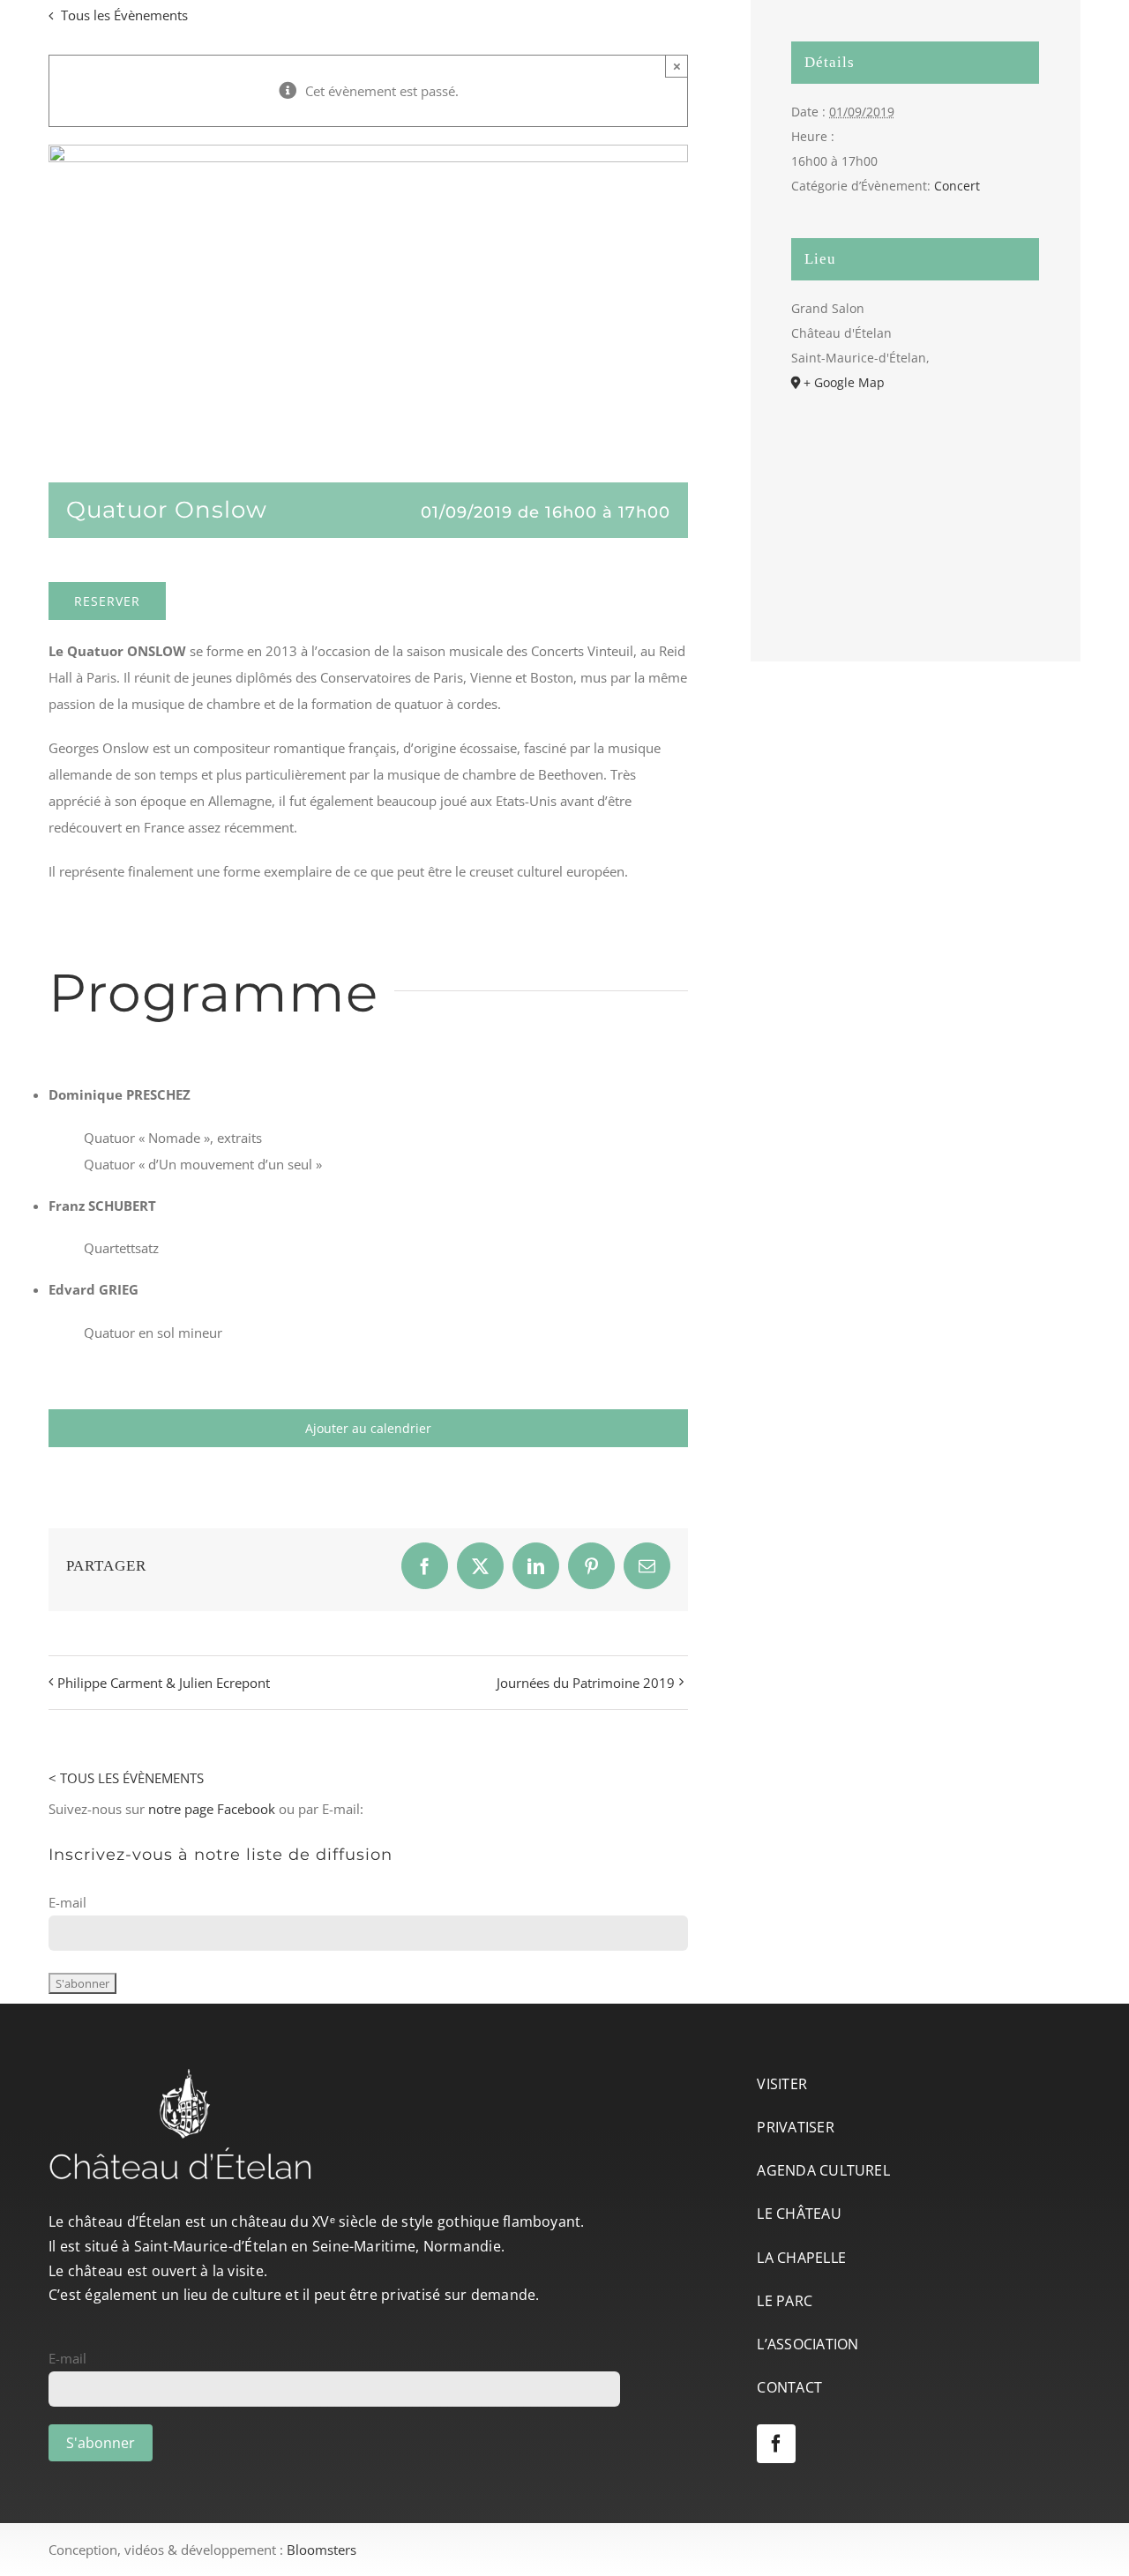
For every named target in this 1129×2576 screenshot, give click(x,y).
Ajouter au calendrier (368, 1428)
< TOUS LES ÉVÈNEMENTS (126, 1778)
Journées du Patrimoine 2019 (586, 1683)
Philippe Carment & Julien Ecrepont (164, 1683)
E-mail (67, 1902)
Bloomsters (322, 2550)
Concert (957, 186)
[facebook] (776, 2444)
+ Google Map (844, 382)
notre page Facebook (212, 1809)
